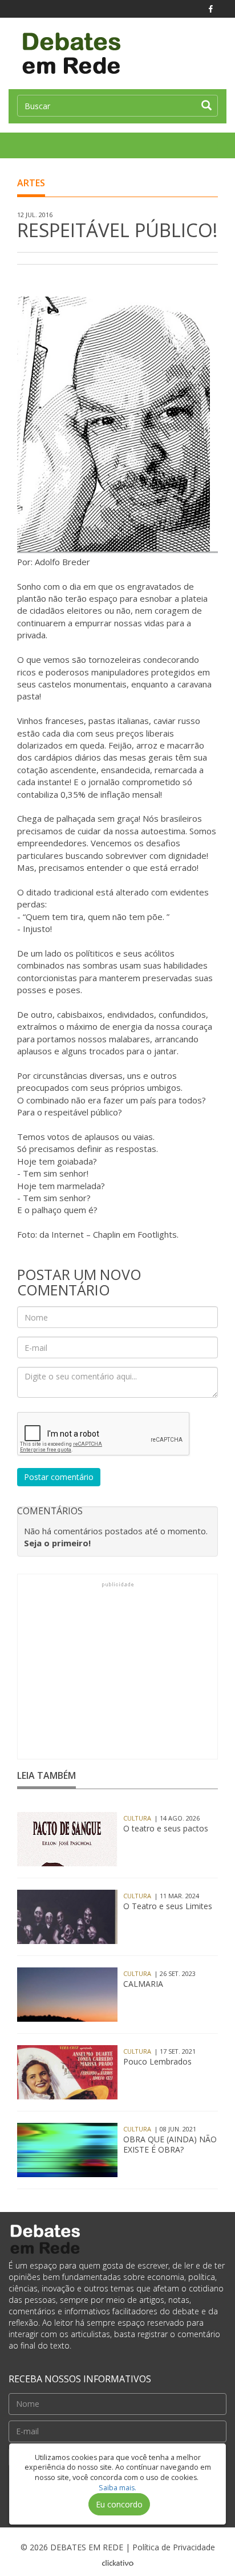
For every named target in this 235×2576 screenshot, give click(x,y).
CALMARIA (143, 1984)
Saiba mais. (117, 2488)
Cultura (137, 1818)
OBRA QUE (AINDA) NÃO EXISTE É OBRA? (170, 2145)
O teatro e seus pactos (166, 1829)
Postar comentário (59, 1477)
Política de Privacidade (174, 2547)
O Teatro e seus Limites (168, 1906)
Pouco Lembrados (157, 2062)
